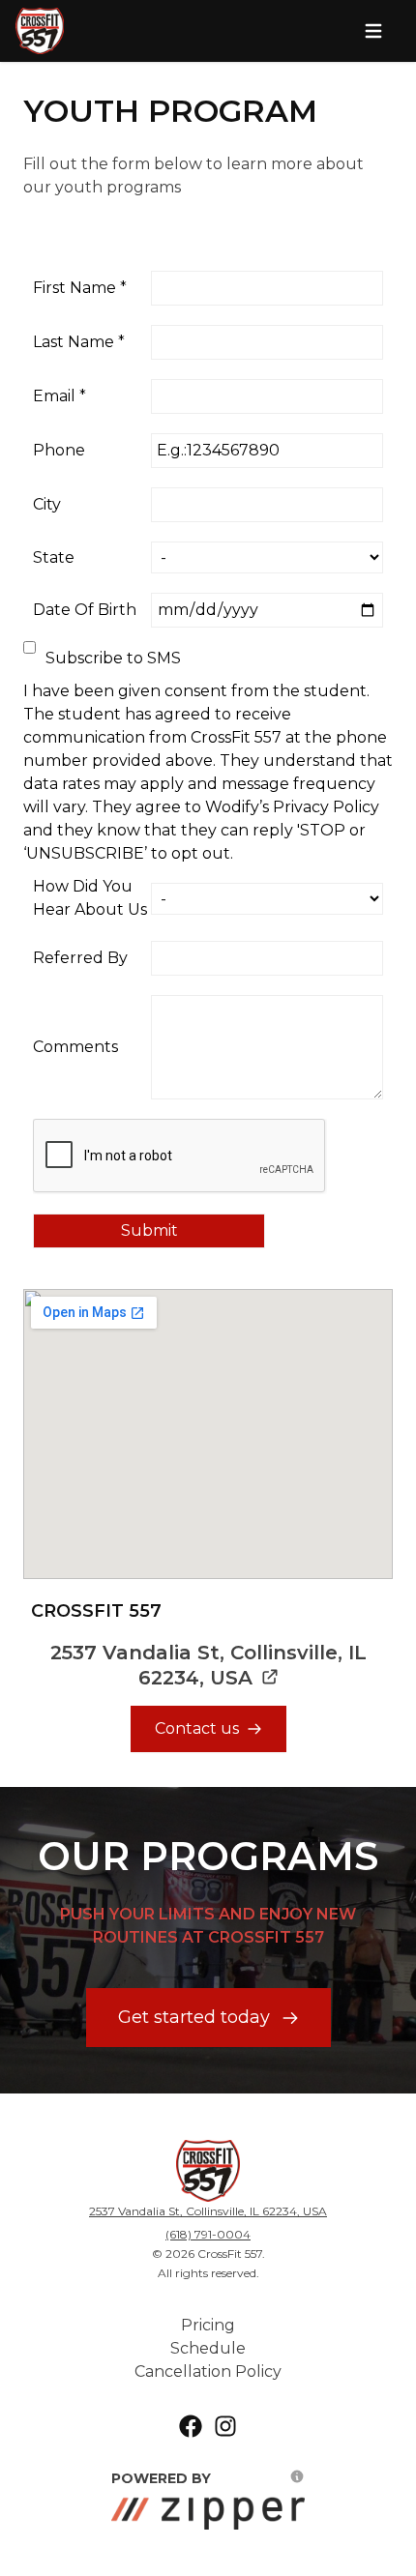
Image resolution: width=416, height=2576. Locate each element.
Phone (59, 450)
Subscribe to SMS (113, 658)
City (47, 504)
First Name (80, 288)
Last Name (79, 342)
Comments (75, 1047)
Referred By (80, 958)
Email (59, 396)
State (54, 557)
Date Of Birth (85, 610)
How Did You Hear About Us (90, 898)
